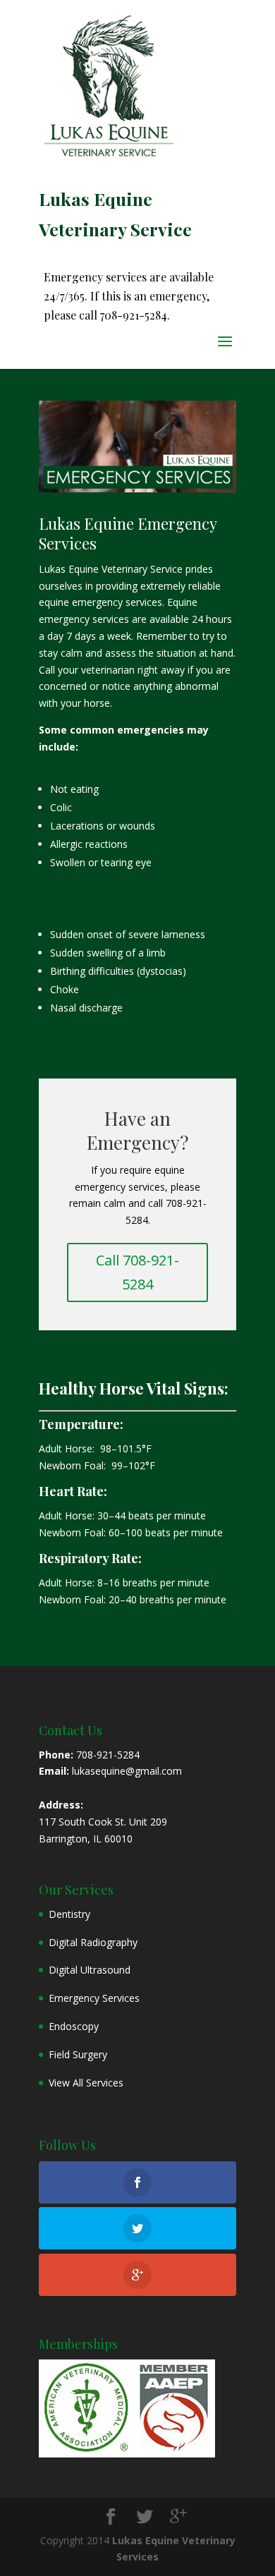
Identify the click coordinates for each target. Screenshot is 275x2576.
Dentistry (69, 1914)
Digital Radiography (93, 1942)
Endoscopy (74, 2026)
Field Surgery (78, 2054)
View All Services (86, 2083)
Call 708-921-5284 (137, 1272)
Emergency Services (94, 1998)
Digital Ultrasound (90, 1970)
